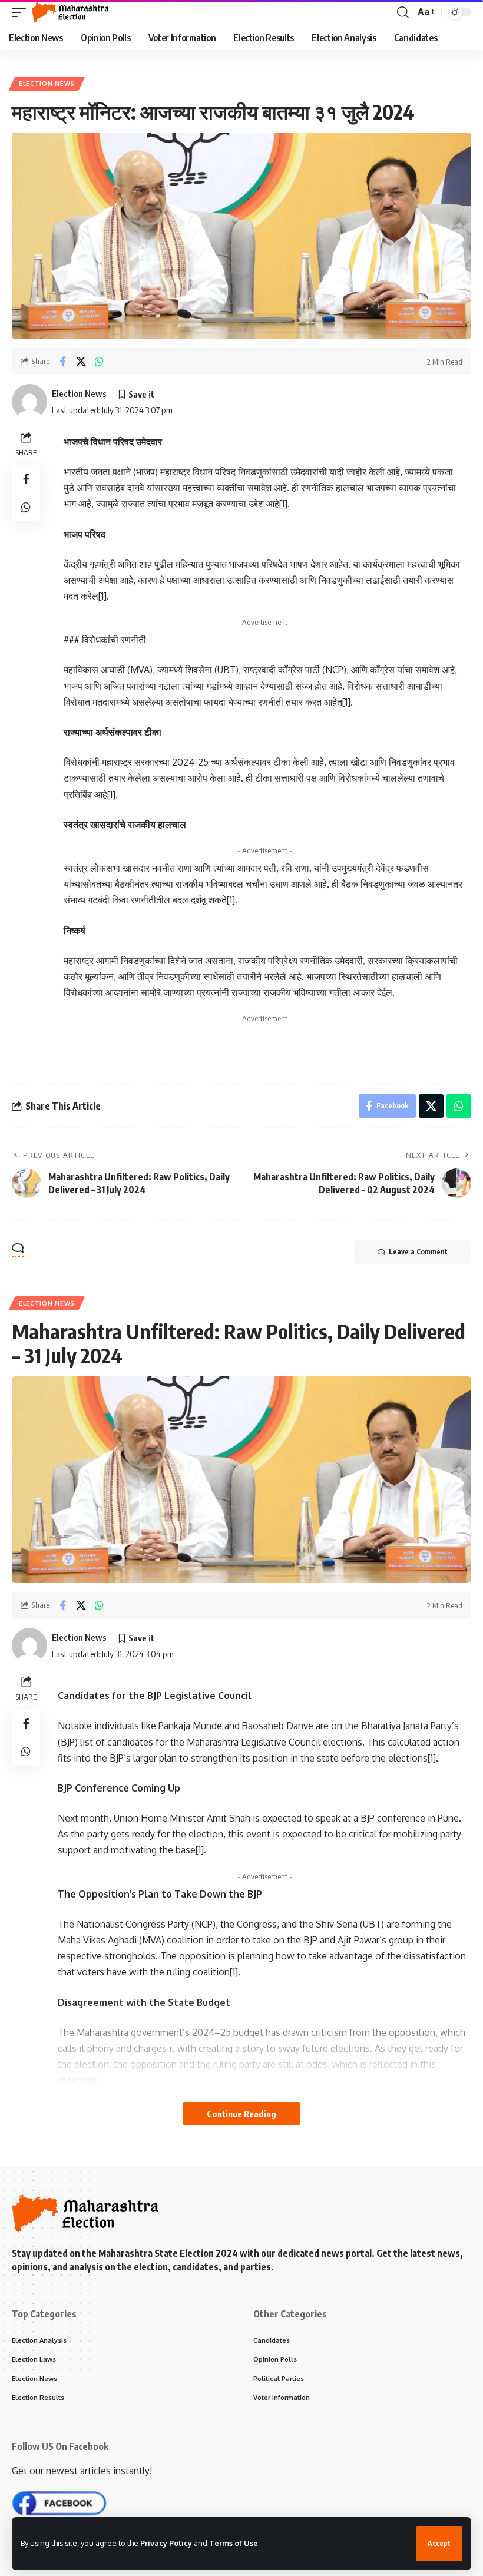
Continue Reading (241, 2114)
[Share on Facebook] (62, 362)
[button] (439, 2544)
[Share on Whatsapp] (99, 362)
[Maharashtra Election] (70, 12)
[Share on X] (81, 362)
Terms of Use (234, 2543)
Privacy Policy (166, 2543)
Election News (47, 84)
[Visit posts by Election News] (29, 402)
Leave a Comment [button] (418, 1252)
